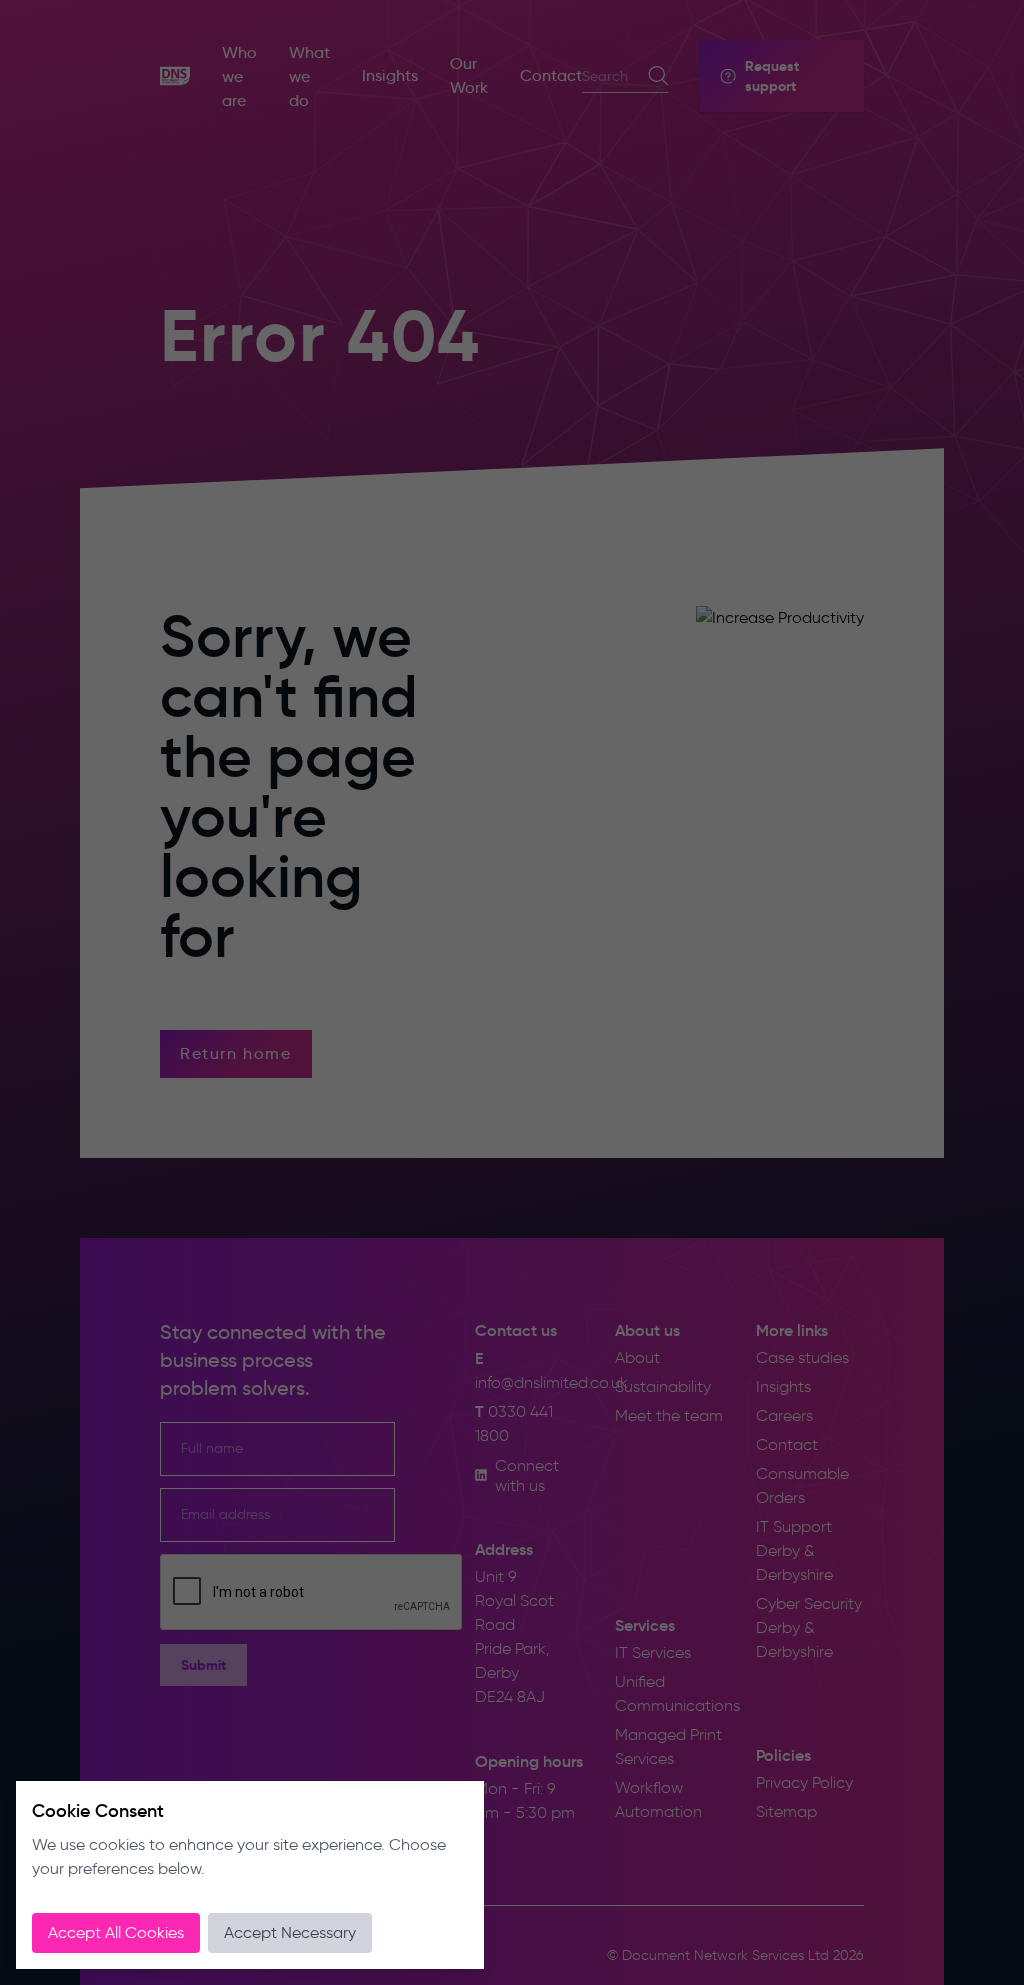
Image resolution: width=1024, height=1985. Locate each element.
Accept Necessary (290, 1932)
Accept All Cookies (116, 1932)
